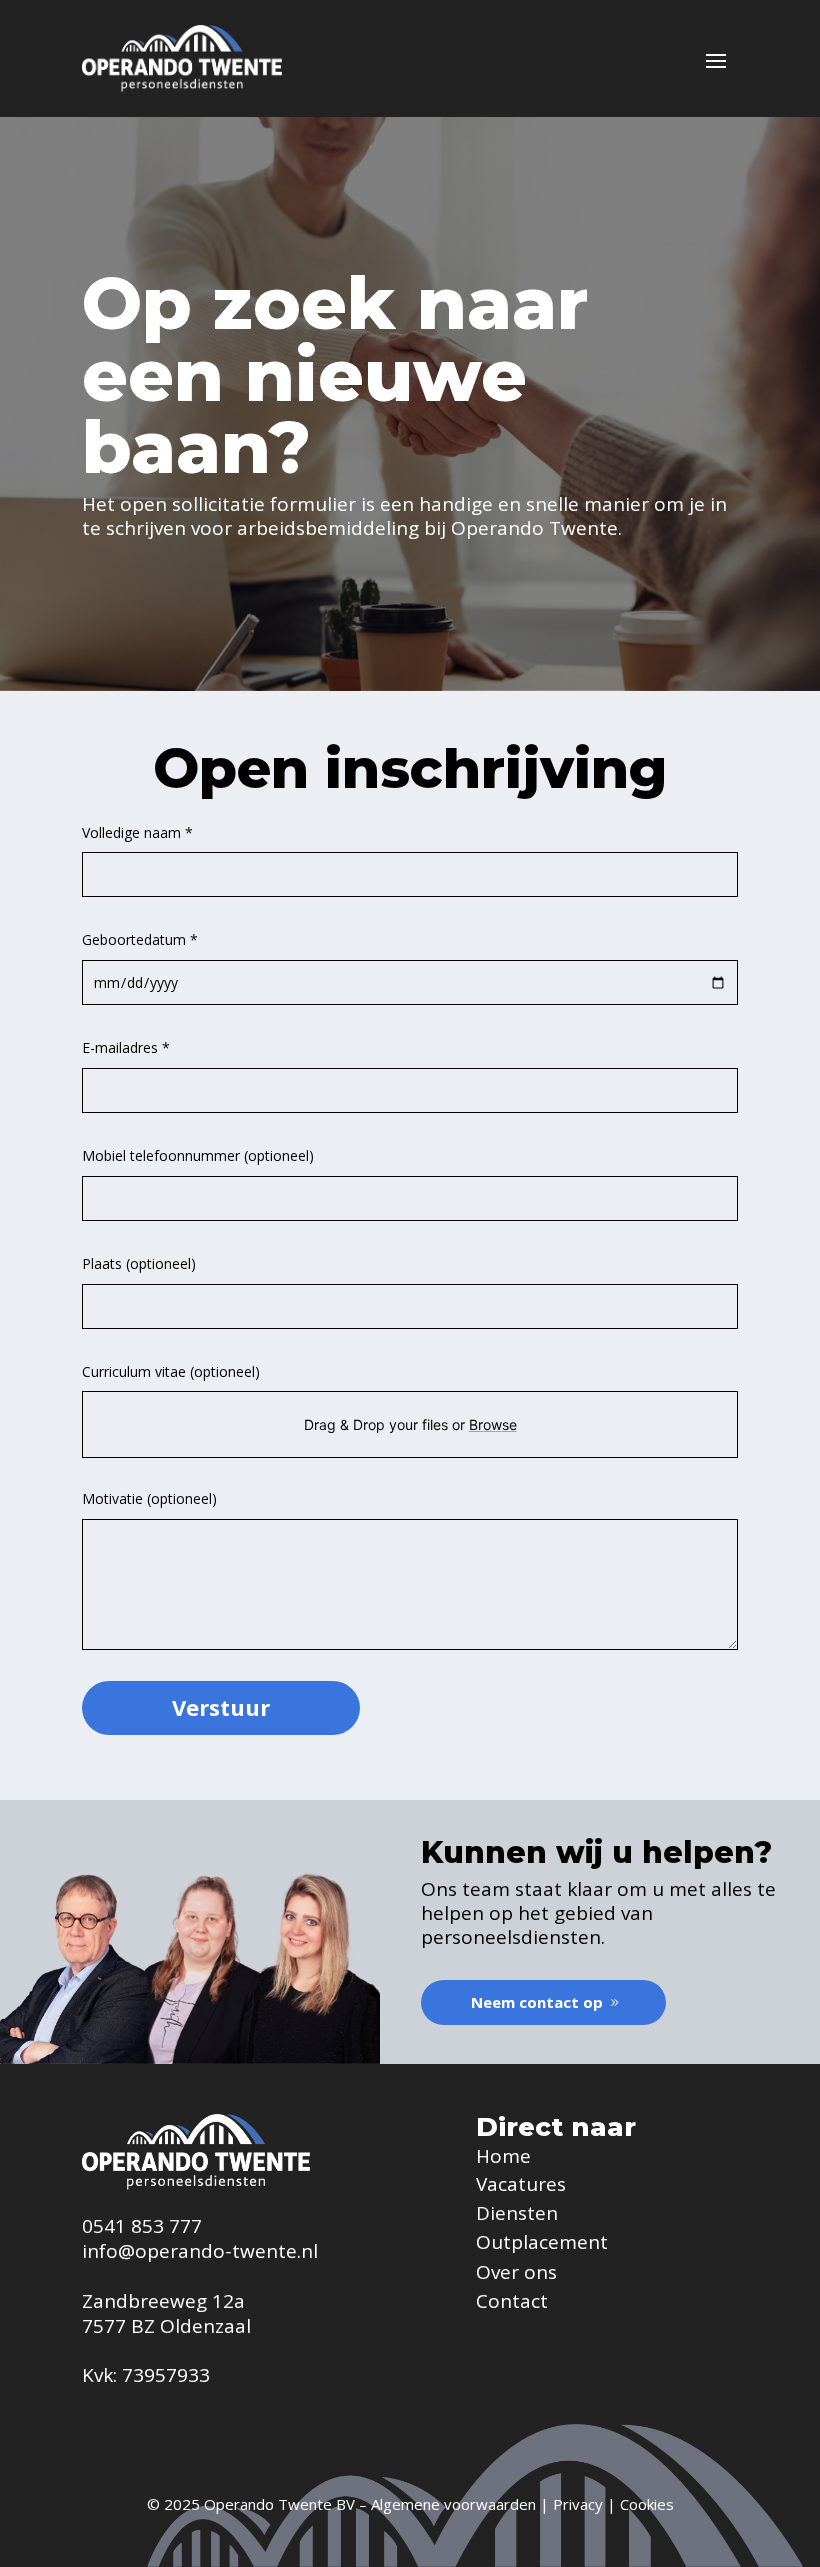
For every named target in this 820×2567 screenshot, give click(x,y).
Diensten (517, 2213)
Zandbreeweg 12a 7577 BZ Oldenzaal (166, 2313)
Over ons (516, 2272)
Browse (493, 1424)
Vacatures (521, 2184)
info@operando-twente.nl (200, 2251)
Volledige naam (137, 832)
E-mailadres (126, 1047)
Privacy (578, 2504)
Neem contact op (537, 2002)
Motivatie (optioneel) (149, 1498)
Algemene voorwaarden (453, 2504)
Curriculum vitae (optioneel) (171, 1371)
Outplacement (542, 2242)
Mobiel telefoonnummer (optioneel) (198, 1155)
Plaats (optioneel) (139, 1263)
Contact (512, 2301)
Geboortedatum (140, 939)
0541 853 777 (142, 2226)
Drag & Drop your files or (410, 1424)
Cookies (647, 2504)
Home (503, 2156)
